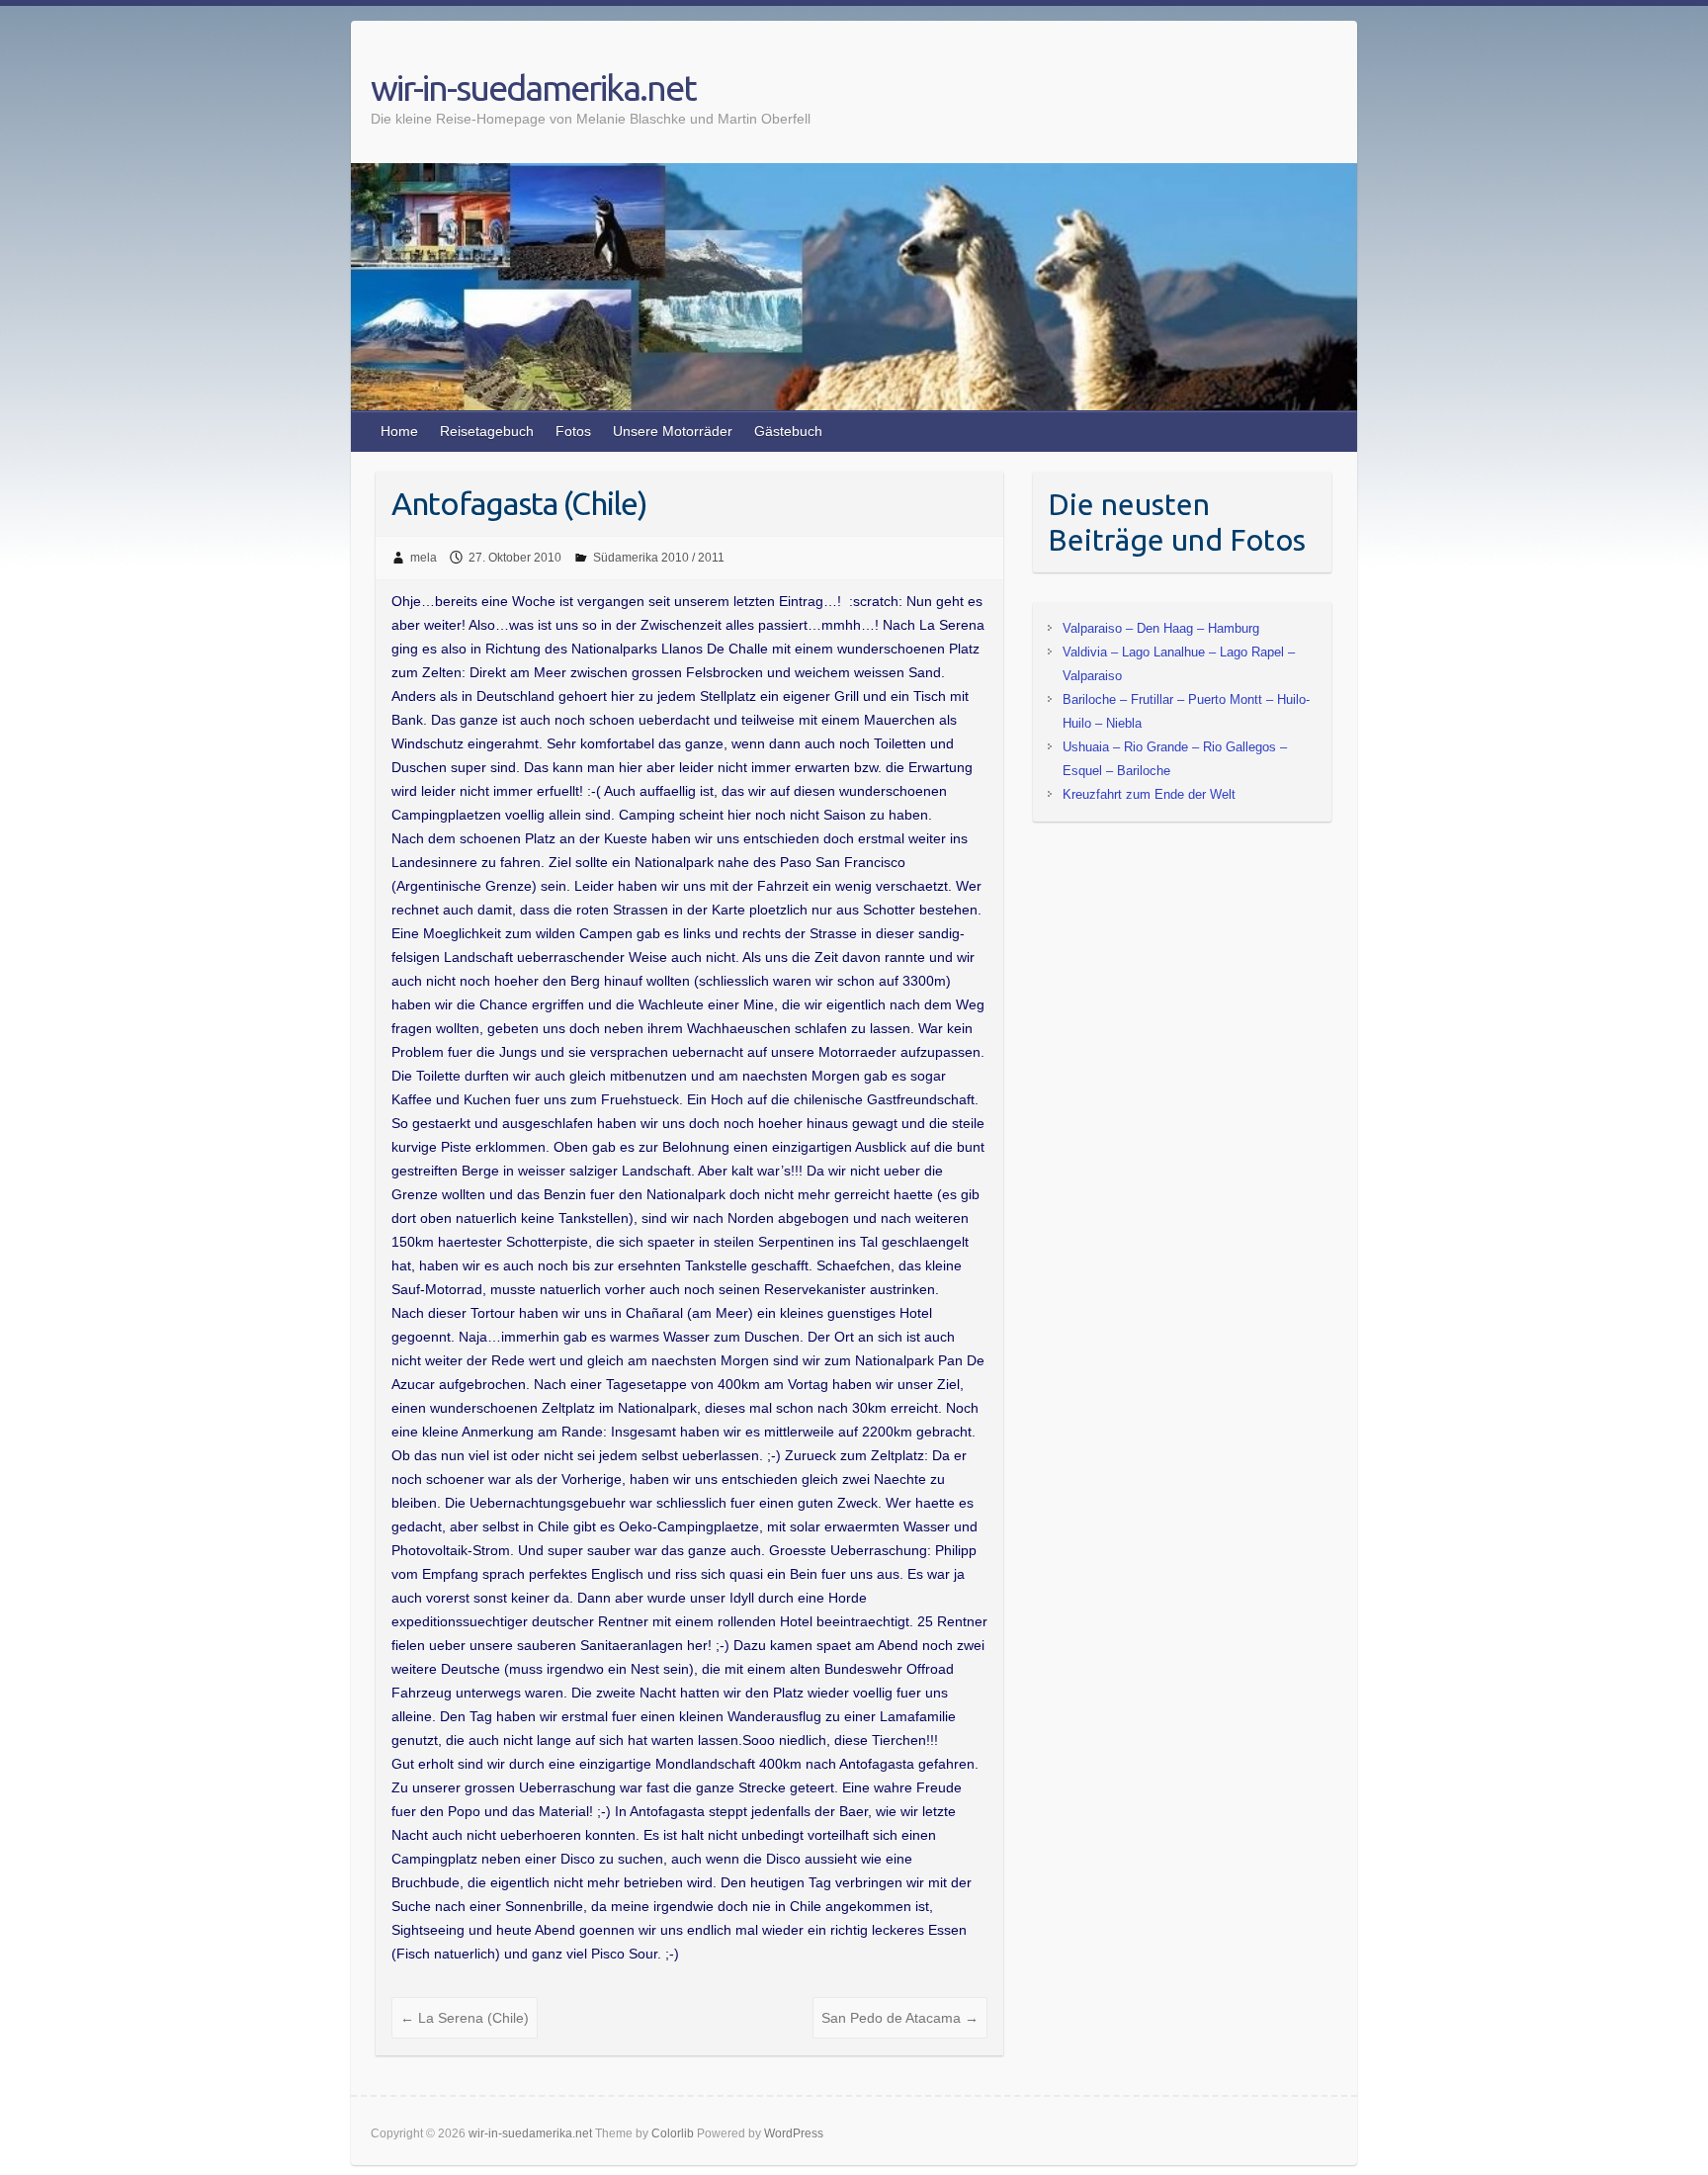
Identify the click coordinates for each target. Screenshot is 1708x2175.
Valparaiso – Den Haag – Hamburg (1161, 628)
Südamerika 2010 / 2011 (659, 558)
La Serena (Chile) (465, 2018)
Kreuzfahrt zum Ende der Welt (1149, 794)
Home (399, 431)
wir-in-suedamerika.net (533, 87)
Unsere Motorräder (673, 431)
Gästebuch (788, 431)
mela (424, 558)
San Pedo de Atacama (900, 2018)
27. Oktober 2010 (515, 558)
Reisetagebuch (487, 431)
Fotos (573, 431)
